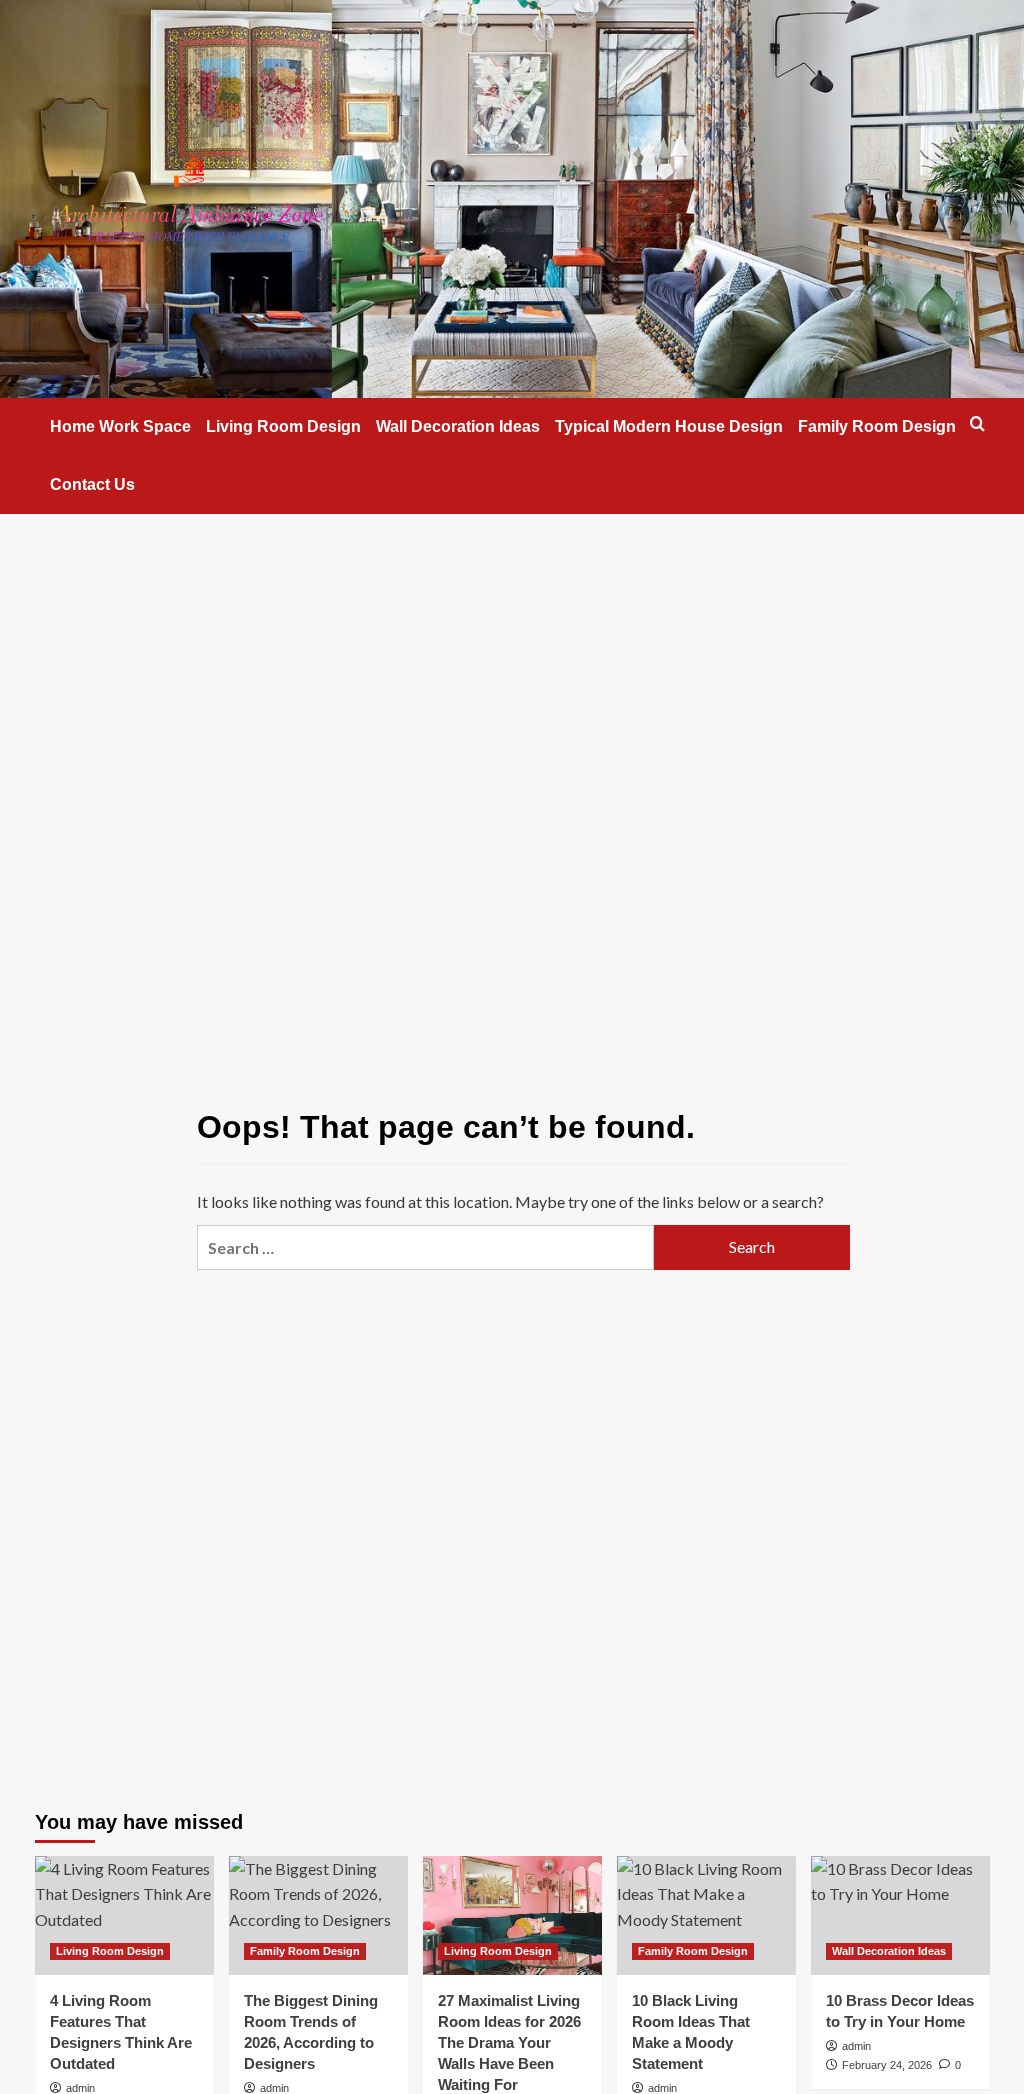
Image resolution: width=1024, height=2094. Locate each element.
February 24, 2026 (887, 2065)
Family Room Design (877, 426)
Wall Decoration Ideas (458, 426)
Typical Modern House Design (669, 426)
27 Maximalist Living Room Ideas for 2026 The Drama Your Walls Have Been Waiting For (509, 2042)
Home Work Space (120, 426)
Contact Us (92, 484)
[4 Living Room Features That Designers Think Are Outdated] (124, 1915)
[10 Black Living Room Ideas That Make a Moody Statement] (706, 1915)
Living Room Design (283, 426)
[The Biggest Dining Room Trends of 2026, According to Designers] (318, 1915)
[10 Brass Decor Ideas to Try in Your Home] (900, 1915)
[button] (977, 423)
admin (80, 2088)
